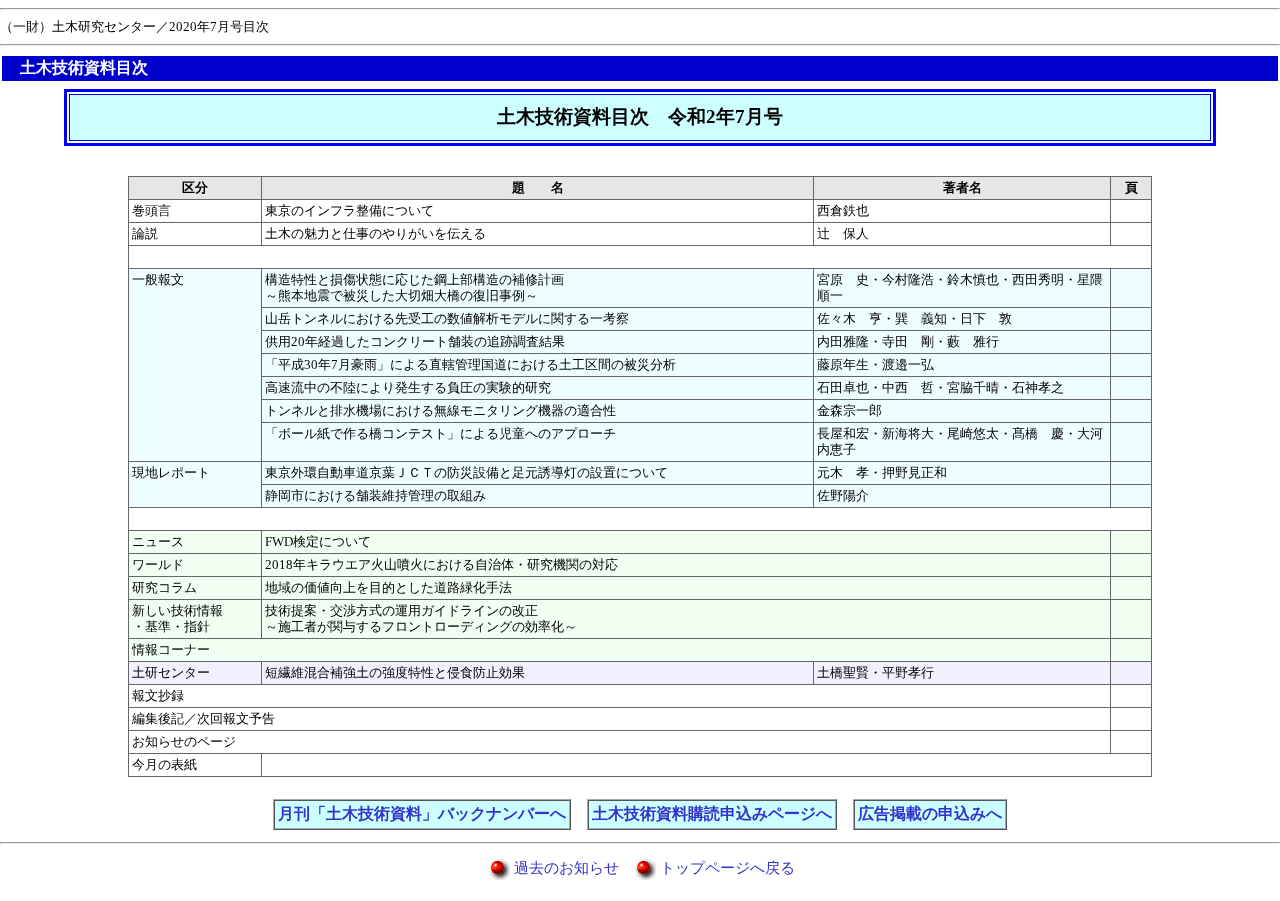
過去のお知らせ (566, 867)
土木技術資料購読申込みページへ (712, 813)
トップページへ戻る (727, 867)
